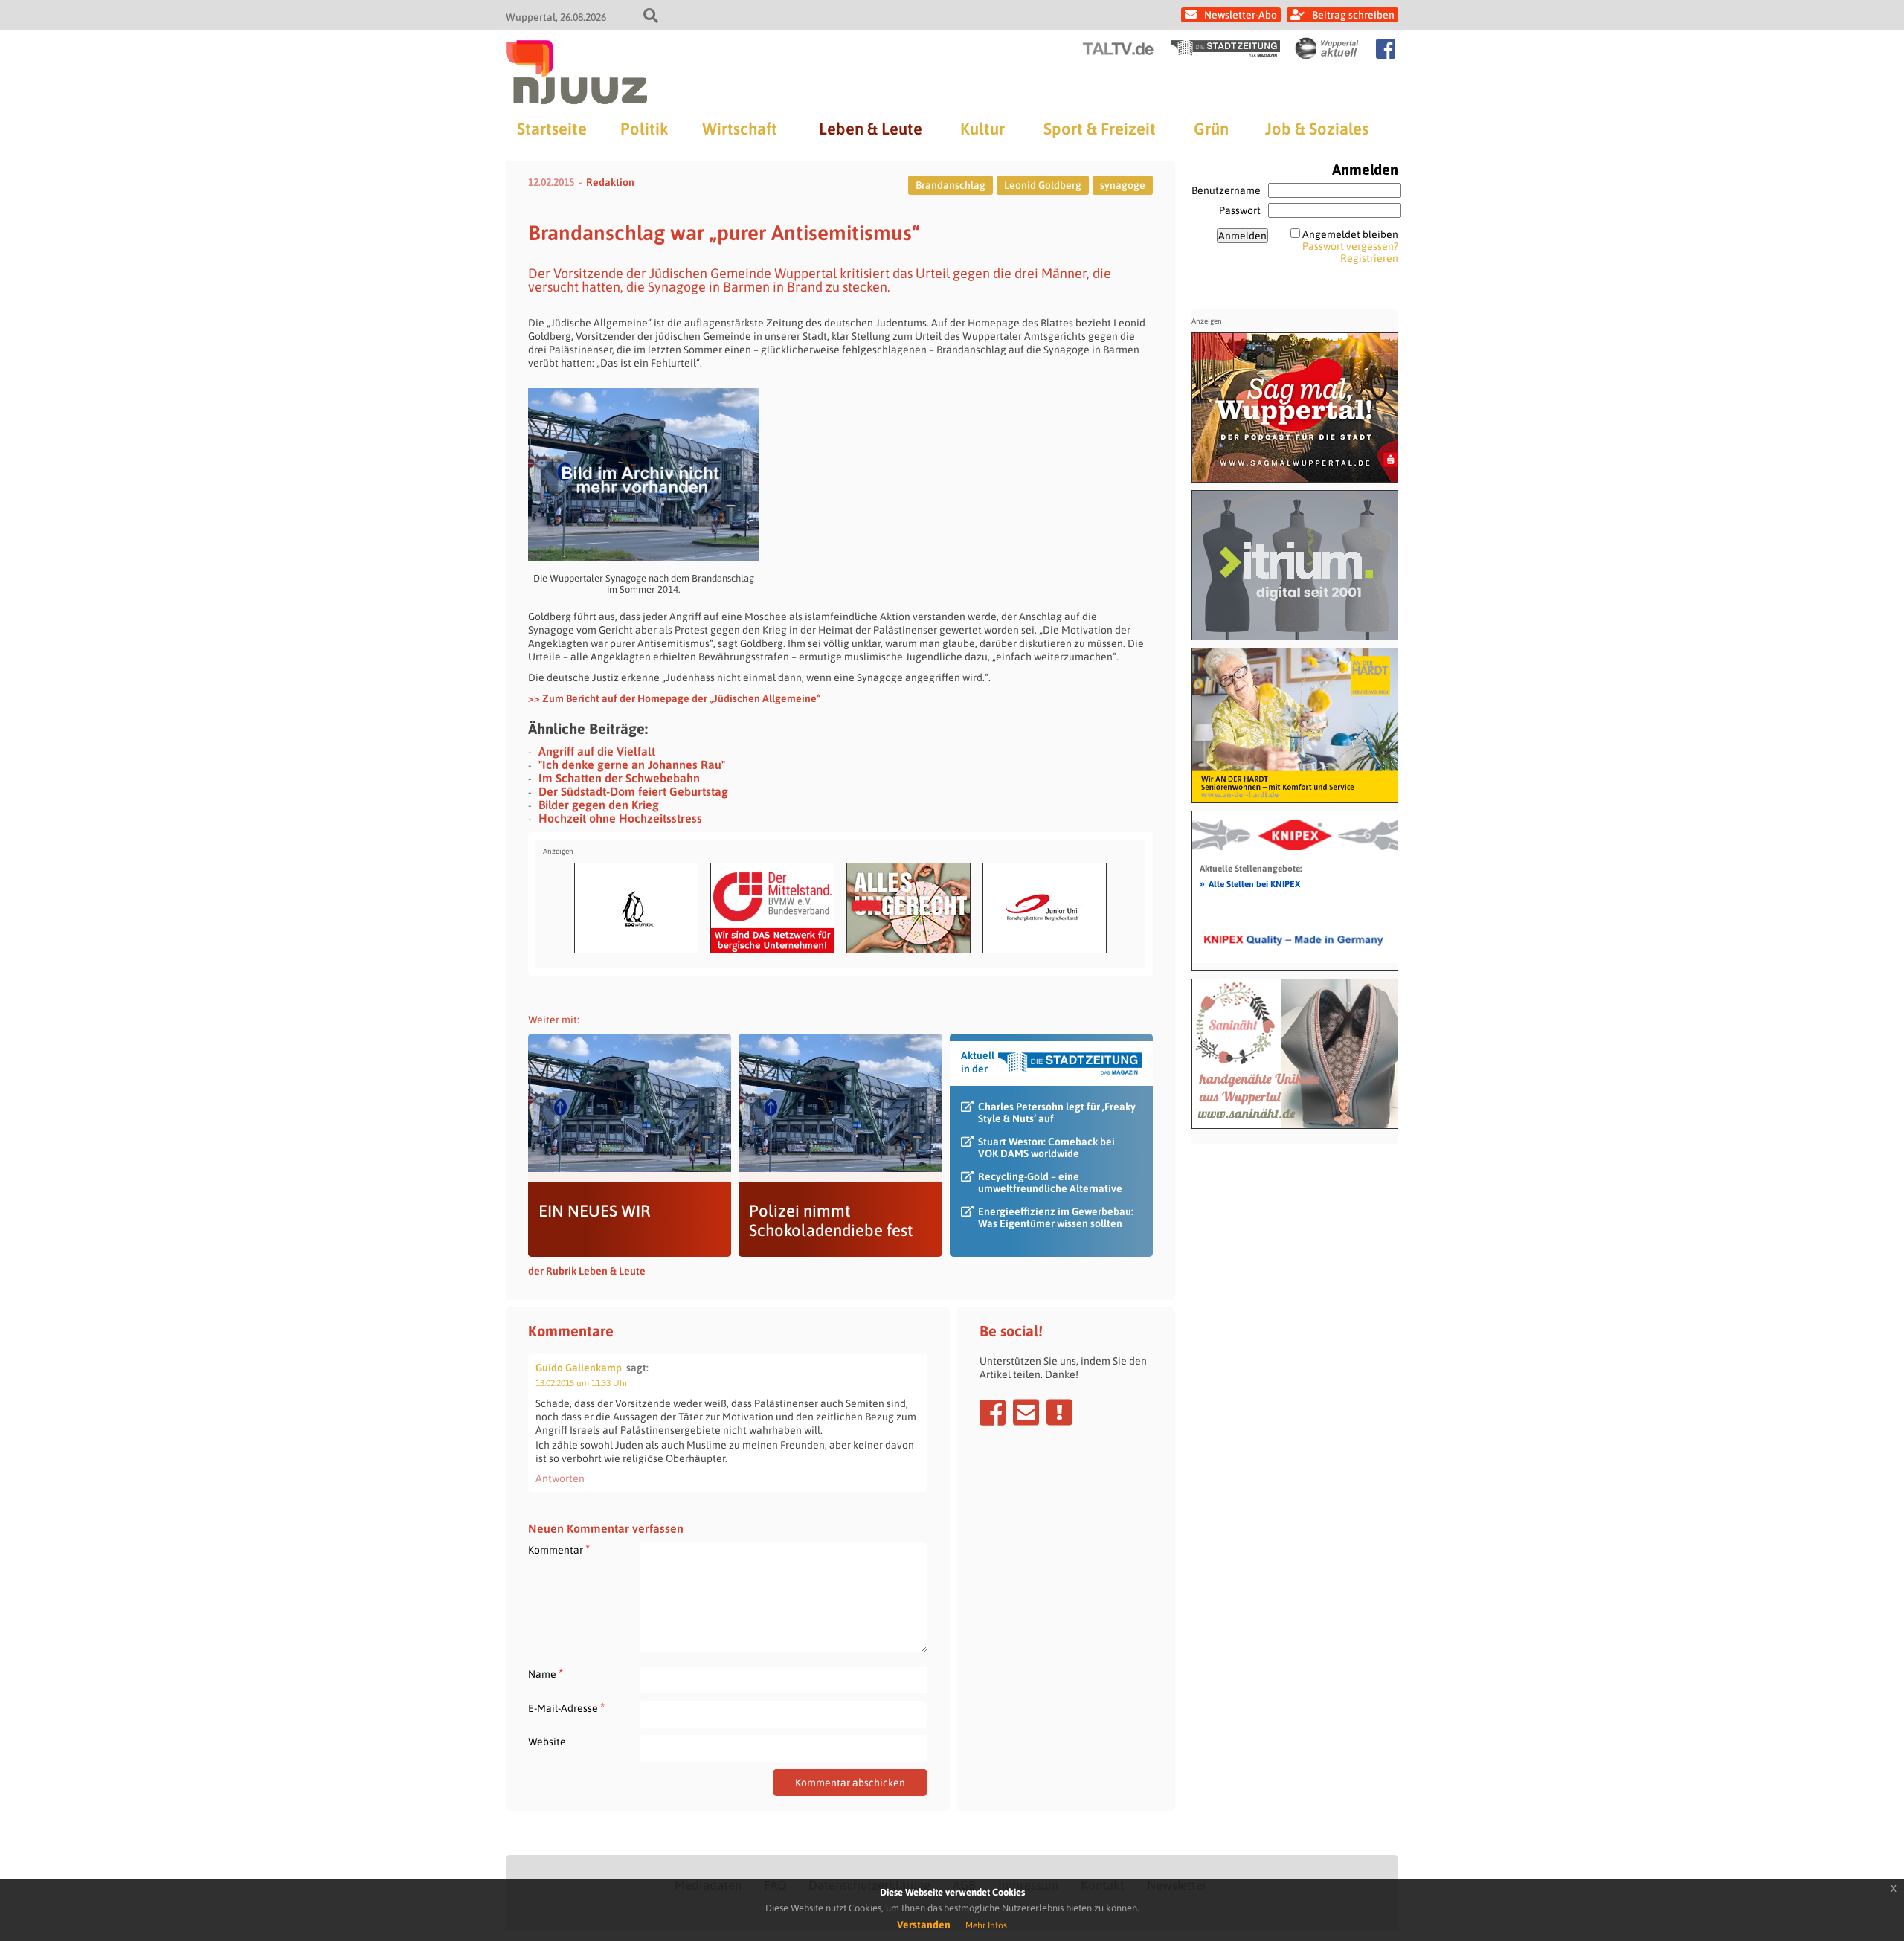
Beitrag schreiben (1353, 15)
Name (546, 1674)
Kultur (982, 129)
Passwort (1240, 210)
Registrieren (1369, 258)
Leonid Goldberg (1043, 185)
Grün (1211, 129)
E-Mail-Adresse (566, 1708)
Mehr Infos (986, 1925)
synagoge (1123, 185)
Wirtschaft (740, 129)
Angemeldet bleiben (1350, 234)
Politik (644, 129)
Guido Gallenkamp (579, 1368)
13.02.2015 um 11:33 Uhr (582, 1383)
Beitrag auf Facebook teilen (993, 1412)
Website (547, 1742)
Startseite (552, 129)
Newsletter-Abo (1241, 15)
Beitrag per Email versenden (1026, 1412)
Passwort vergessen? (1350, 246)
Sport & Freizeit (1100, 129)
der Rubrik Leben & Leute (587, 1271)
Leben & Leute (871, 129)
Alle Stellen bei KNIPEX (1250, 883)
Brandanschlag (951, 185)
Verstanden (924, 1925)
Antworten (560, 1478)
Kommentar (559, 1549)
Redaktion (610, 182)
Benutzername (1226, 190)
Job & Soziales (1317, 129)
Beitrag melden (1059, 1412)
